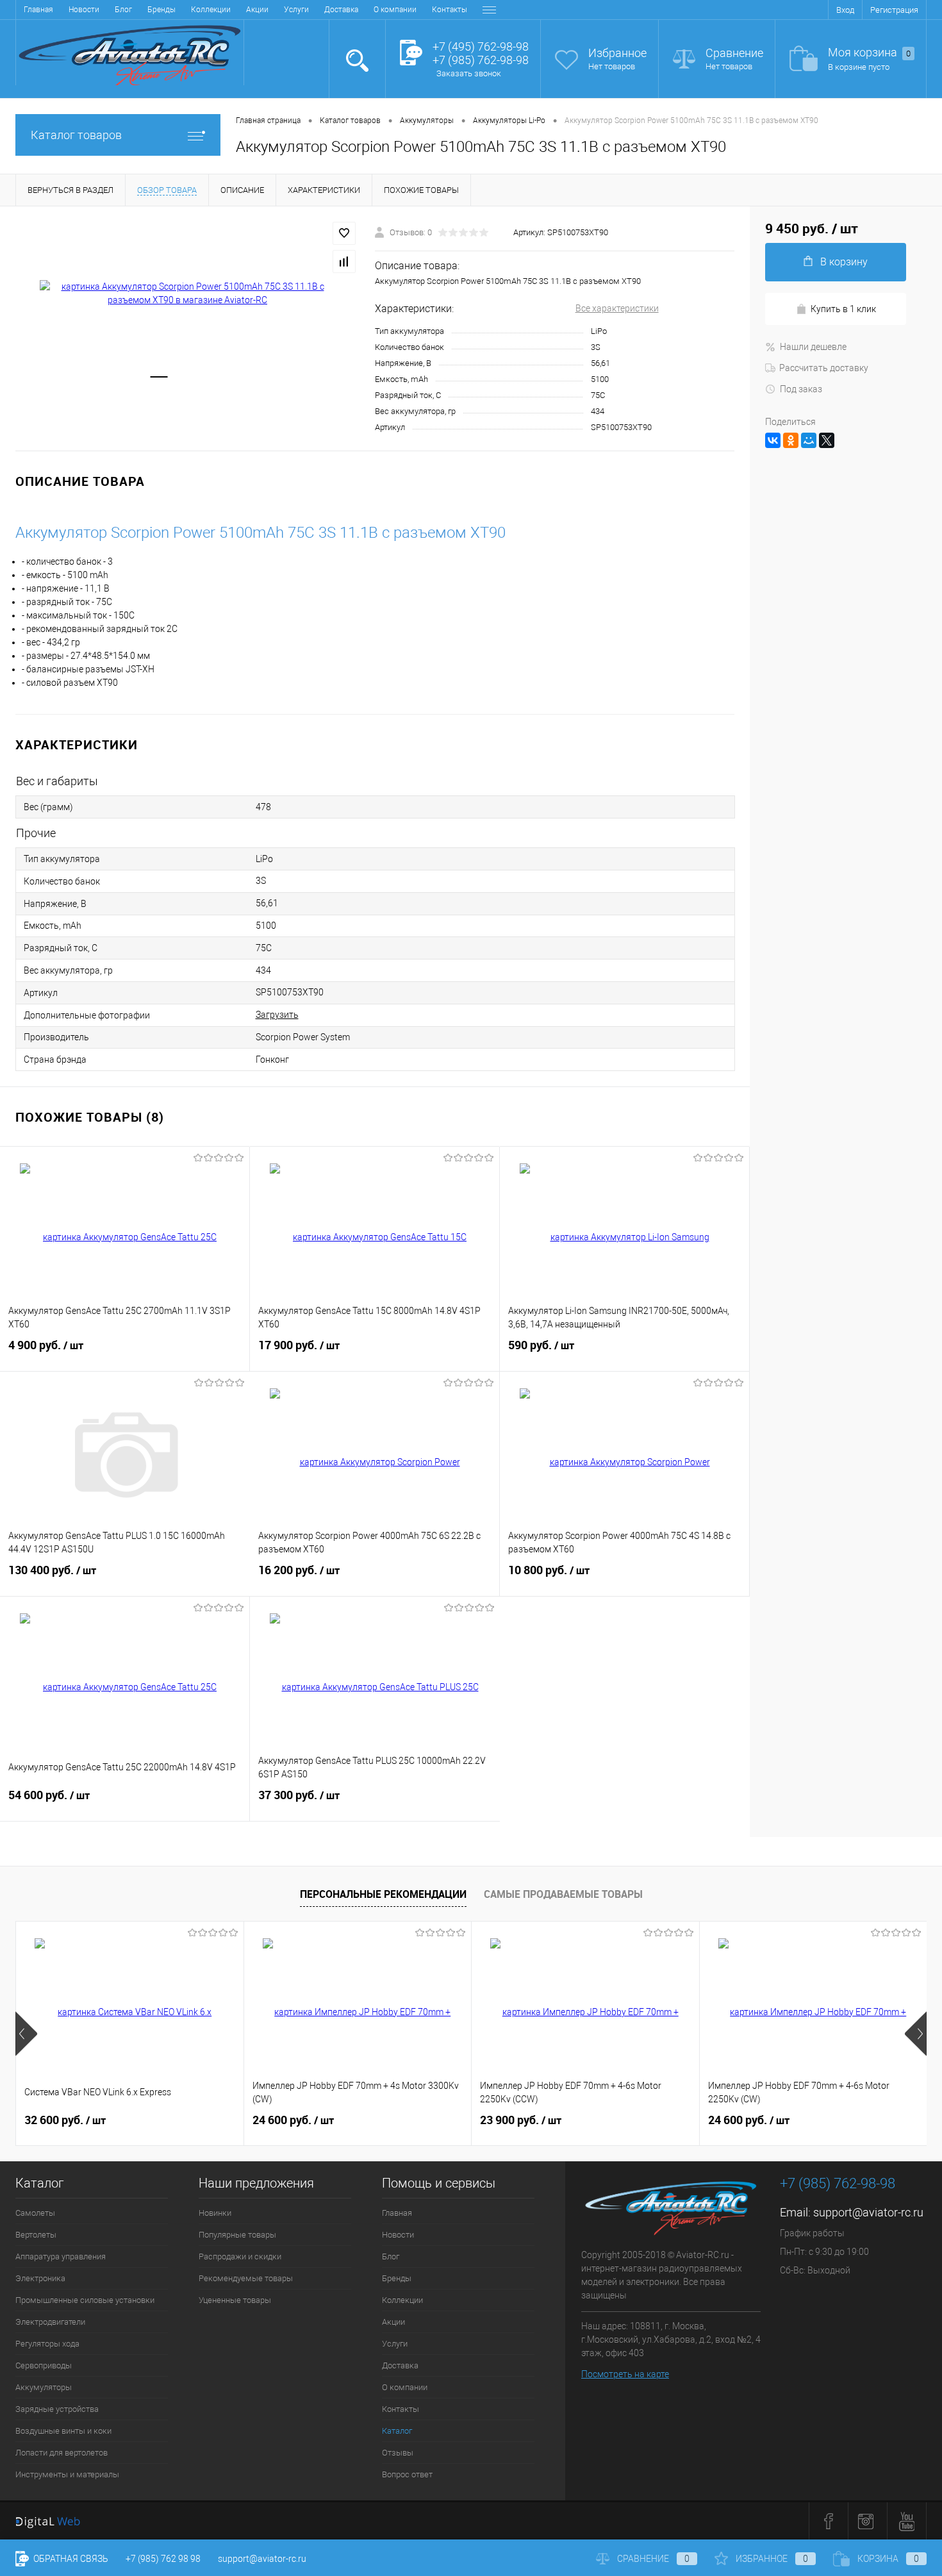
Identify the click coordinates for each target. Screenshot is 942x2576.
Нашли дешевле (813, 347)
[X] (827, 440)
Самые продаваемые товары (563, 1894)
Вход (845, 10)
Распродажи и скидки (240, 2256)
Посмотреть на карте (625, 2374)
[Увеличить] (187, 294)
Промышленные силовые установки (85, 2300)
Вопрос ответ (407, 2474)
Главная (38, 10)
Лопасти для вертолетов (62, 2453)
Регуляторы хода (47, 2344)
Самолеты (35, 2213)
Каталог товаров (76, 135)
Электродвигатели (50, 2322)
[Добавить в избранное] (344, 233)
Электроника (40, 2278)
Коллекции (211, 10)
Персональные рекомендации (383, 1894)
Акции (257, 10)
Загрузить (277, 1015)
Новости (84, 10)
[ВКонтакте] (773, 440)
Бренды (161, 10)
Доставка (341, 10)
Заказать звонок (469, 73)
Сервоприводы (44, 2365)
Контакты (450, 10)
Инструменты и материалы (67, 2474)
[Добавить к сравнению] (344, 262)
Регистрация (894, 10)
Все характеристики (617, 308)
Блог (123, 10)
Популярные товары (237, 2235)
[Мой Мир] (809, 440)
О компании (395, 10)
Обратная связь (70, 2559)
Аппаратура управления (61, 2256)
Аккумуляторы (44, 2387)
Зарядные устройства (57, 2409)
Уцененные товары (235, 2300)
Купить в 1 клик (843, 309)
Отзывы (398, 2453)
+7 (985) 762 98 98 (163, 2559)
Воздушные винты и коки (63, 2431)
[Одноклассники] (791, 440)
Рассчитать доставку (824, 368)
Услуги (296, 10)
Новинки (215, 2213)
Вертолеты (36, 2235)
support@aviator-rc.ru (868, 2212)
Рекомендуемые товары (246, 2278)
